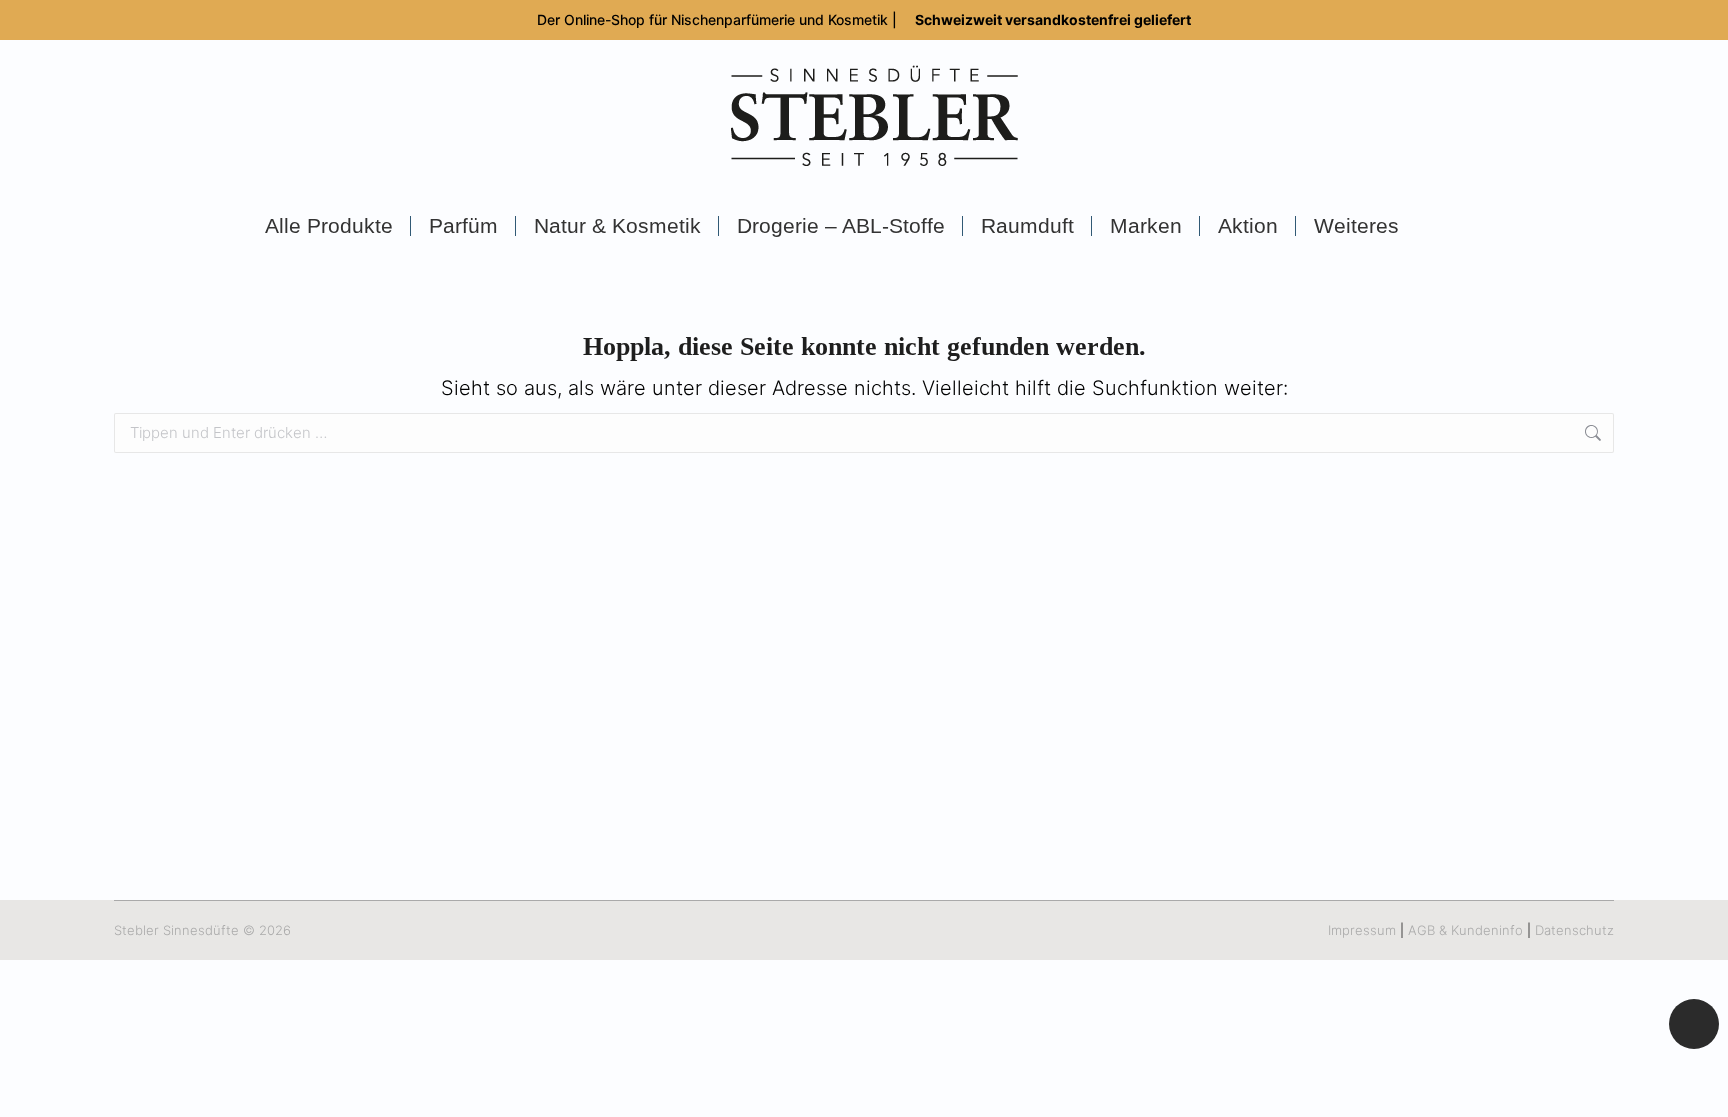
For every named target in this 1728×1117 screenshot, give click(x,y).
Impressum (1362, 930)
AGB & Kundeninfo (1465, 930)
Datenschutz (1574, 930)
